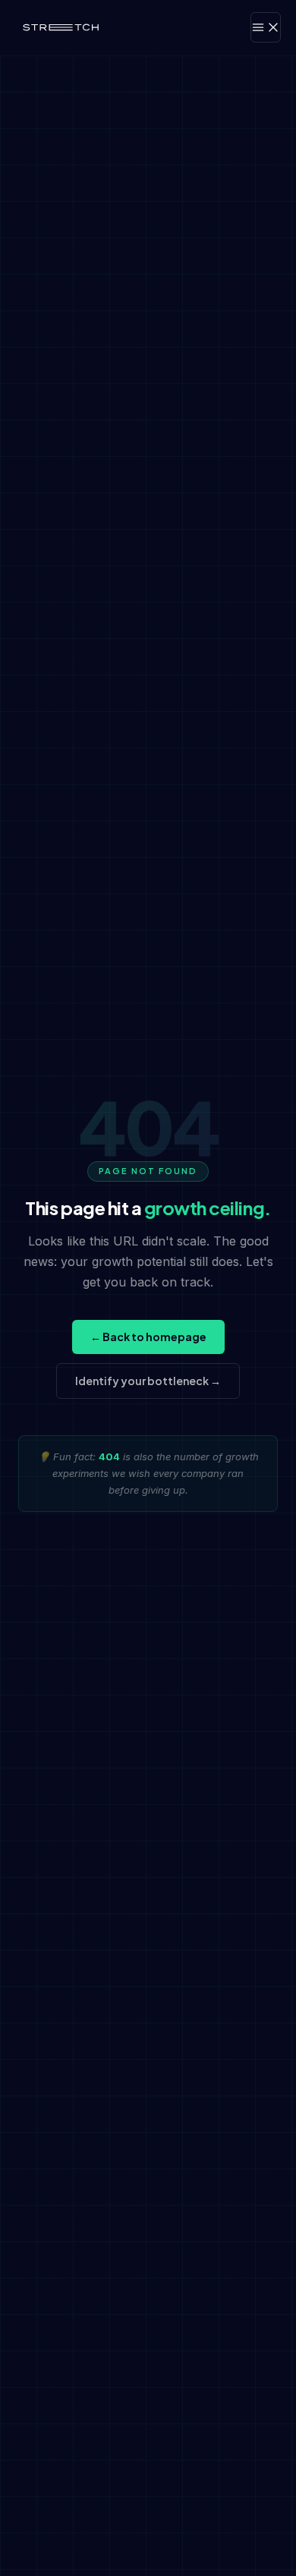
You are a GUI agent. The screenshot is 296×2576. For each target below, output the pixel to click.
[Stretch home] (61, 27)
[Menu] (266, 27)
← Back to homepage (148, 1337)
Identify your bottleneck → (148, 1381)
